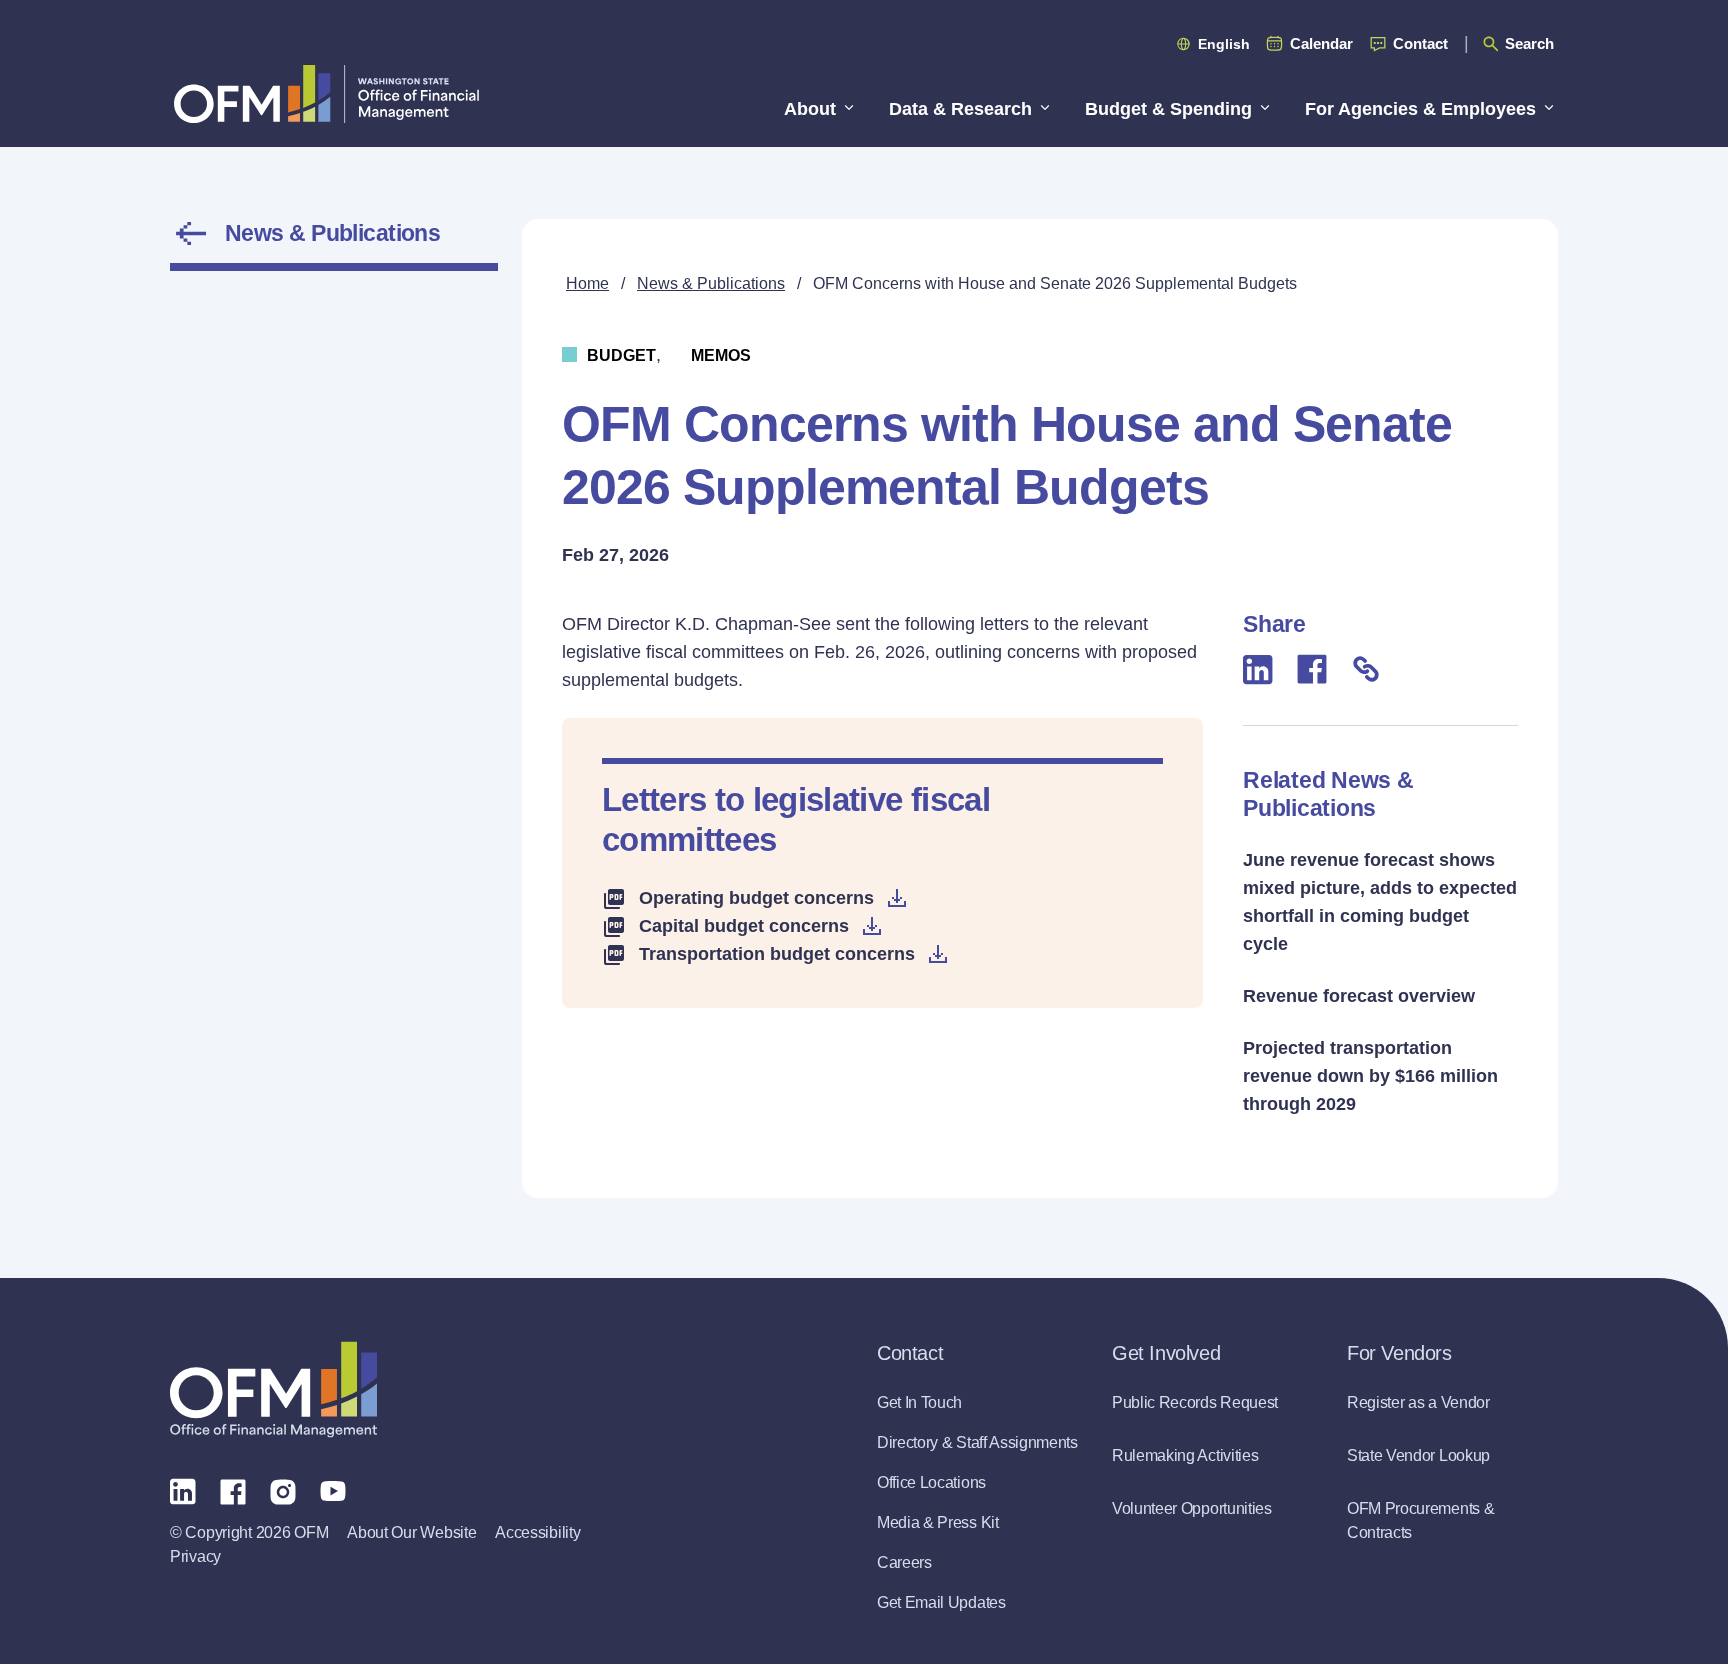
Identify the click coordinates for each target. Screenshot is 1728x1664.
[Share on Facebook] (1312, 669)
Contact (1420, 43)
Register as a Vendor (1418, 1402)
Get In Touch (919, 1402)
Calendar (1321, 43)
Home (587, 283)
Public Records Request (1195, 1402)
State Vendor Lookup (1418, 1455)
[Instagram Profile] (283, 1490)
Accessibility (537, 1532)
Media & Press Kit (938, 1522)
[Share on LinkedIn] (1258, 669)
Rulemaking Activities (1185, 1455)
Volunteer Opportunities (1192, 1508)
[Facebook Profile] (233, 1490)
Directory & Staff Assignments (977, 1442)
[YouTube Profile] (333, 1490)
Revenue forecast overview (1359, 996)
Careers (904, 1562)
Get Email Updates (941, 1602)
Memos (721, 355)
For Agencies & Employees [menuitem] (1420, 109)
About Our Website (411, 1532)
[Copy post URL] (1366, 669)
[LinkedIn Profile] (183, 1490)
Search (1529, 43)
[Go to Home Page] (326, 93)
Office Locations (931, 1482)
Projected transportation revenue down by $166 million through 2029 (1370, 1076)
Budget (621, 355)
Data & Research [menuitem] (960, 109)
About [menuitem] (810, 109)
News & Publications (332, 233)
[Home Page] (273, 1389)
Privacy (195, 1556)
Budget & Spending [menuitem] (1168, 109)
